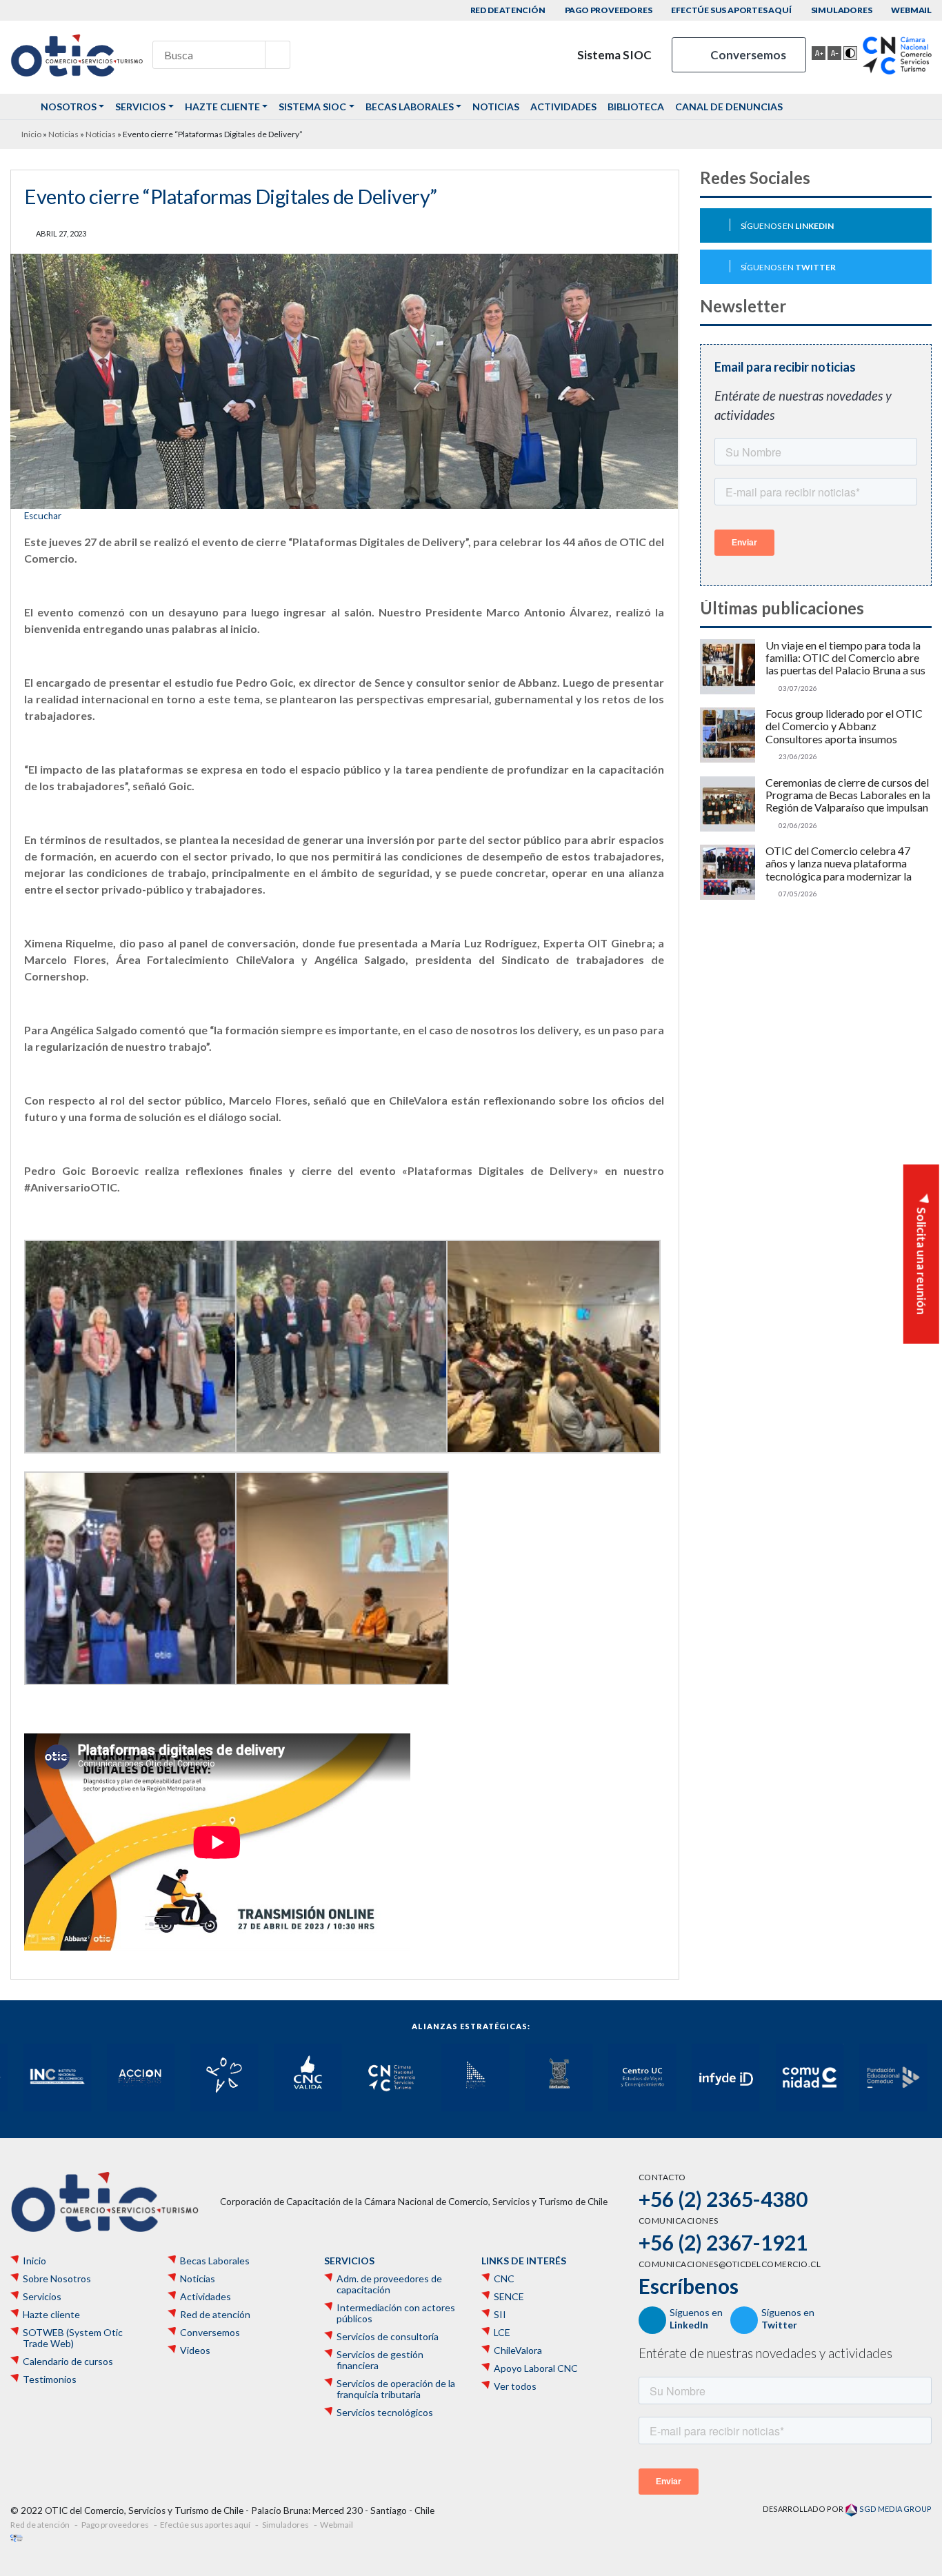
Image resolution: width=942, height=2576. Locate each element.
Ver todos (515, 2386)
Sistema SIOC (613, 55)
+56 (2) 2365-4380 (723, 2199)
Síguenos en (787, 226)
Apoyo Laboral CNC (536, 2368)
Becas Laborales (410, 107)
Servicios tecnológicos (385, 2413)
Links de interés (524, 2261)
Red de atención (508, 10)
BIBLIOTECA (636, 107)
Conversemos (747, 55)
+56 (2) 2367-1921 (723, 2242)
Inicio (31, 134)
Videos (195, 2351)
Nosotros (69, 107)
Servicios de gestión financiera (380, 2360)
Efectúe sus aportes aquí (731, 10)
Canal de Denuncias (729, 107)
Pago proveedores (609, 10)
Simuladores (842, 10)
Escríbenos (689, 2286)
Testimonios (50, 2379)
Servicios (140, 107)
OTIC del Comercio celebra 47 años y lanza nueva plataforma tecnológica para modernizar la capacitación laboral (839, 864)
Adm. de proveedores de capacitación (389, 2284)
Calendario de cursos (68, 2362)
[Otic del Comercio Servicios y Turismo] (77, 55)
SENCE (509, 2297)
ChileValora (518, 2351)
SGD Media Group (895, 2509)
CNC (504, 2279)
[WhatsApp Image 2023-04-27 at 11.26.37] (552, 1347)
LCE (502, 2333)
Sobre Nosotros (57, 2279)
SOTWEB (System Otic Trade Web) (73, 2338)
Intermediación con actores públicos (396, 2313)
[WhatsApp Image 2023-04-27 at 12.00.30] (341, 1578)
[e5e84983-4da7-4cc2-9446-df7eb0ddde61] (130, 1347)
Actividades (563, 107)
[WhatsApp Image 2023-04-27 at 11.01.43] (341, 1347)
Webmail (911, 10)
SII (500, 2315)
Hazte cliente (222, 107)
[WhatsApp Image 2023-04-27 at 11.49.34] (130, 1578)
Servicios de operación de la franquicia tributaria (396, 2389)
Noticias (496, 107)
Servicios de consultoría (388, 2337)
